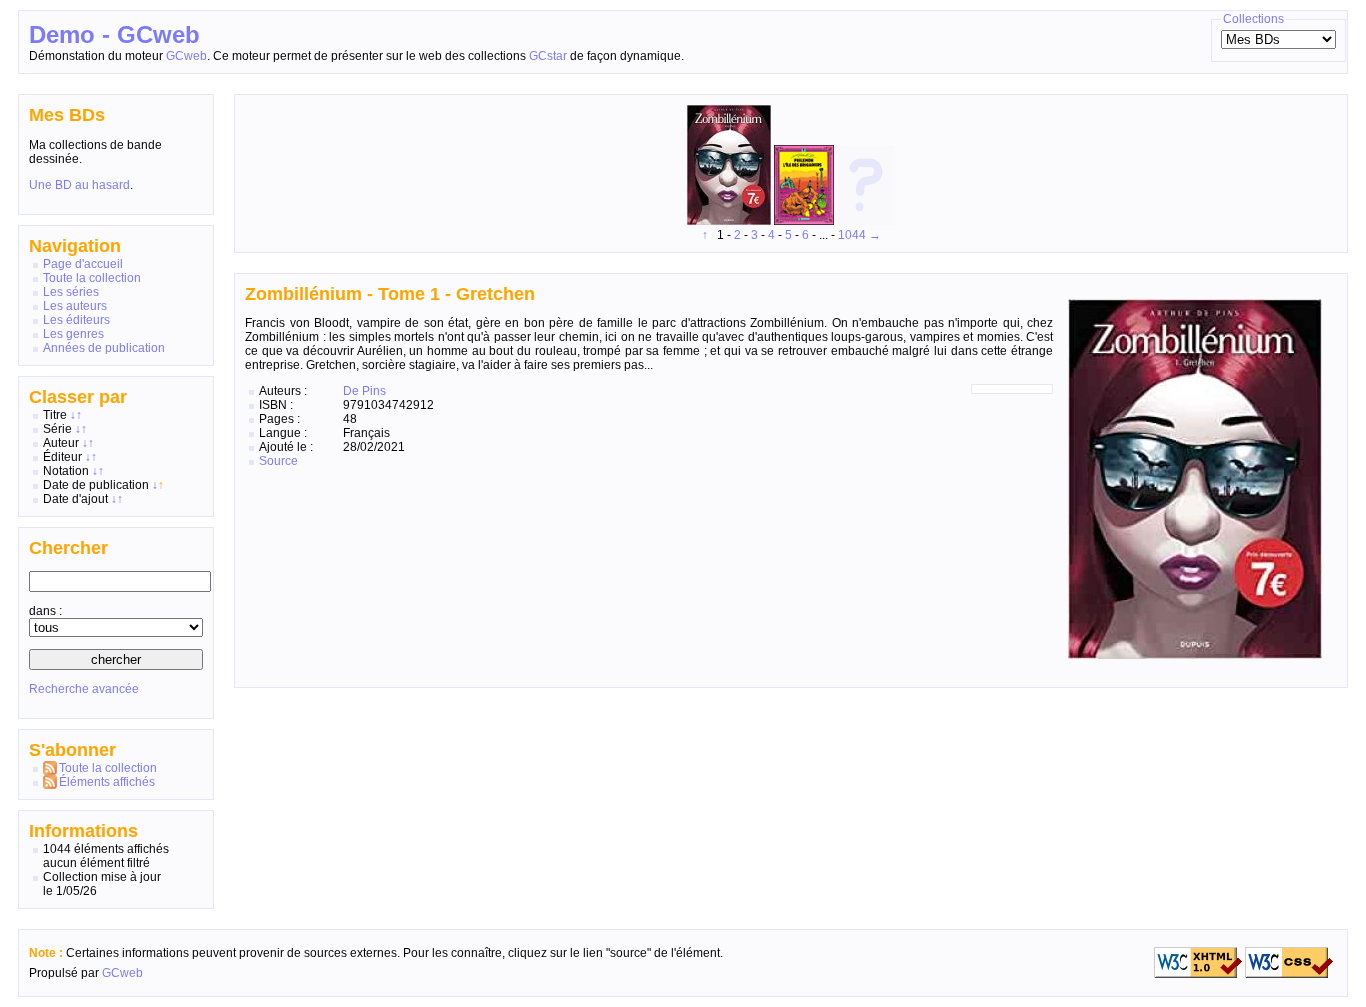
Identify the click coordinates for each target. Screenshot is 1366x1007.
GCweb (186, 56)
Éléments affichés (107, 782)
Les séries (71, 292)
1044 (852, 235)
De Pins (364, 391)
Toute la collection (92, 278)
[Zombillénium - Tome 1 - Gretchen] (730, 221)
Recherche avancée (84, 689)
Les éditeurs (76, 320)
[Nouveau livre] (866, 221)
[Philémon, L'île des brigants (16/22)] (805, 221)
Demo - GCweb (114, 34)
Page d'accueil (83, 264)
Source (278, 461)
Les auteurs (75, 306)
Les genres (73, 334)
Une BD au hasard (79, 185)
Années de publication (104, 348)
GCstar (548, 56)
